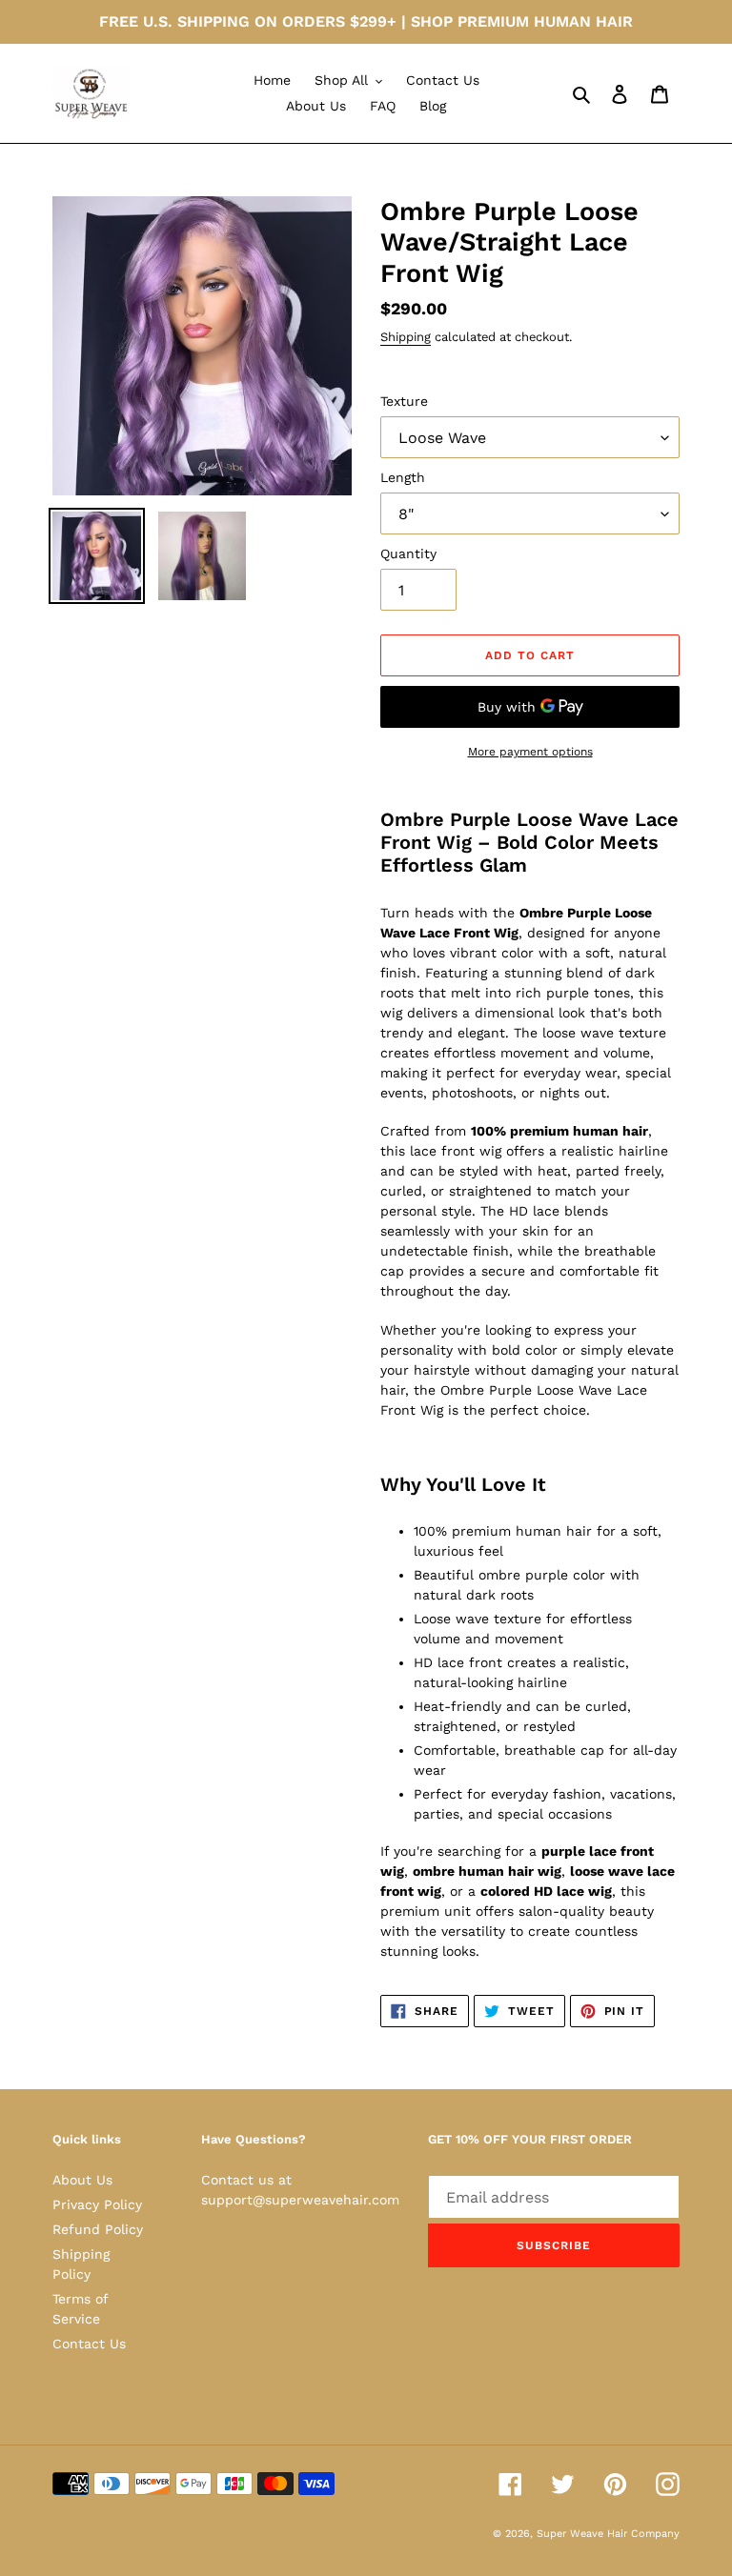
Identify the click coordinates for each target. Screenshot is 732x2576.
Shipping (406, 337)
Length (403, 477)
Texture (404, 401)
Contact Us (89, 2344)
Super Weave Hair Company (608, 2534)
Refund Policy (98, 2229)
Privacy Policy (97, 2204)
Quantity (408, 553)
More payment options (530, 752)
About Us (82, 2180)
